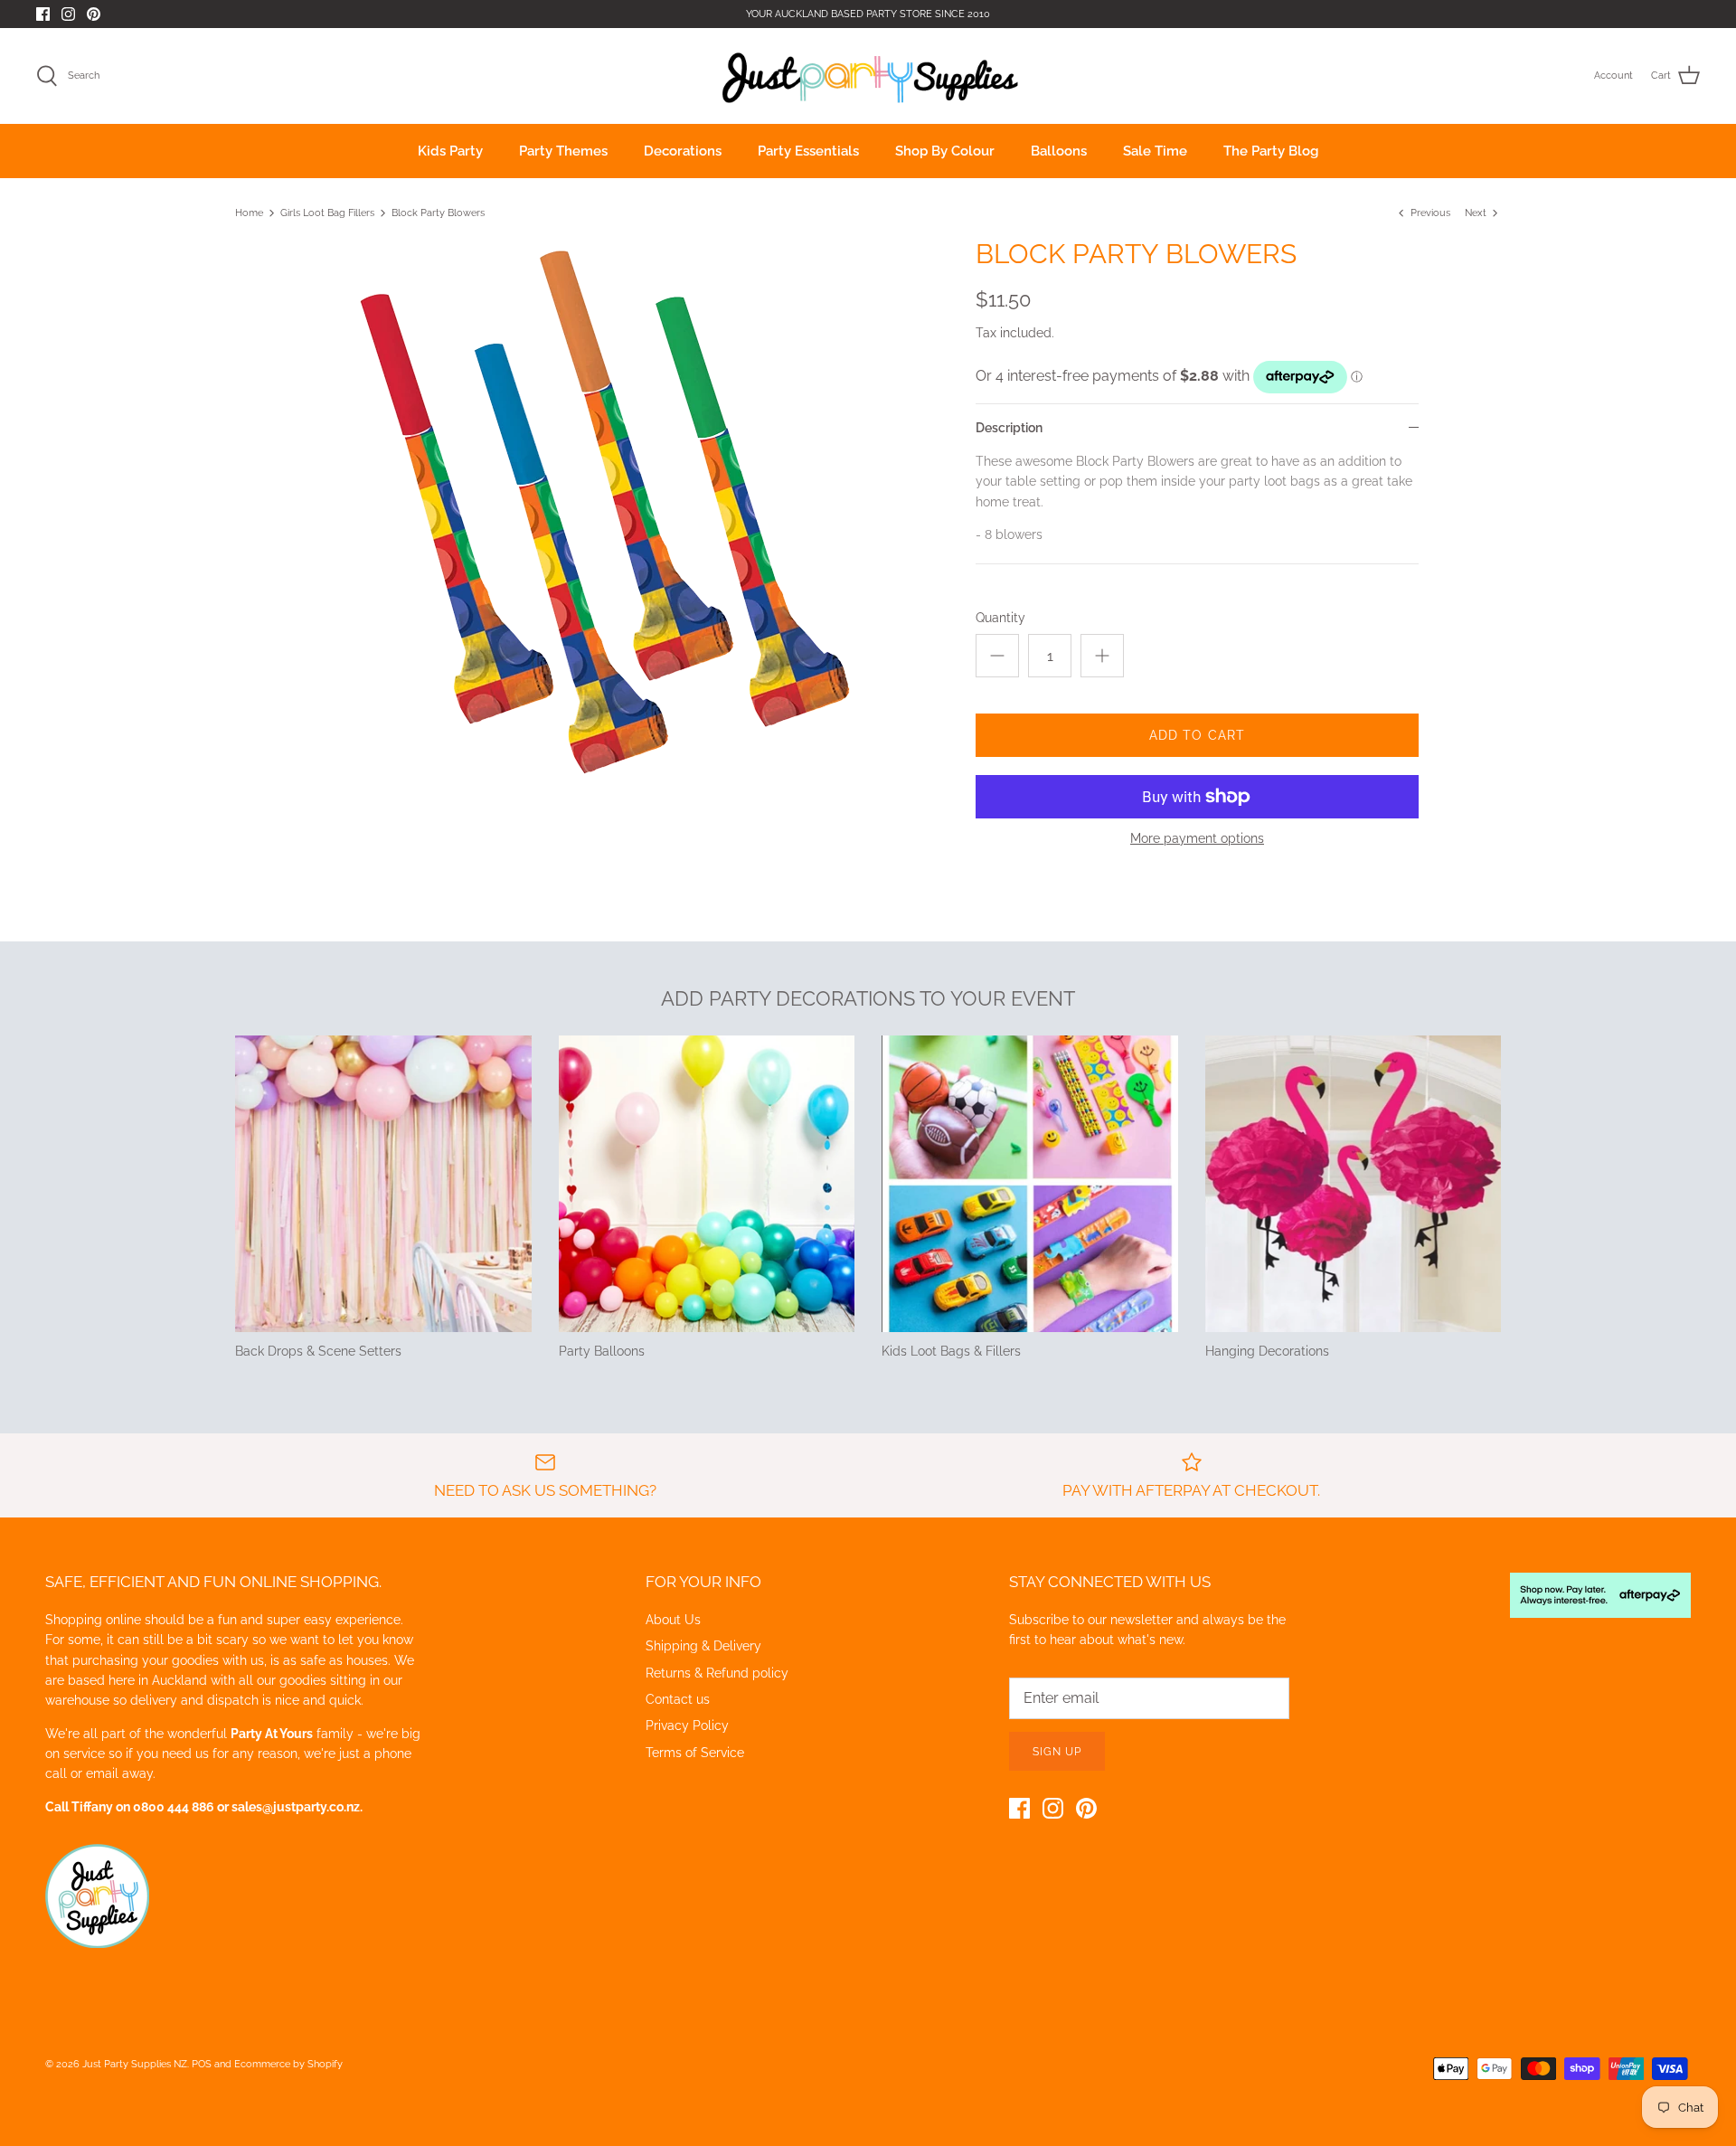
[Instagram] (68, 14)
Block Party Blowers (438, 213)
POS (202, 2064)
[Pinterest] (94, 14)
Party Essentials (808, 151)
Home (249, 213)
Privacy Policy (687, 1725)
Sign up (1057, 1752)
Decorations (683, 151)
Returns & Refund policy (717, 1673)
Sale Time (1155, 151)
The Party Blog (1271, 151)
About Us (673, 1620)
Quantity (1000, 618)
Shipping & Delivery (703, 1646)
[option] (602, 509)
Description (1009, 428)
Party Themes (563, 151)
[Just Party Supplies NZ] (868, 76)
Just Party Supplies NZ (135, 2064)
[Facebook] (43, 14)
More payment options (1197, 838)
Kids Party (450, 151)
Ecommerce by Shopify (288, 2064)
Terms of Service (695, 1753)
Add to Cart (1197, 735)
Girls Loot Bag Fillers (327, 213)
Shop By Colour (945, 151)
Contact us (678, 1699)
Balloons (1059, 151)
